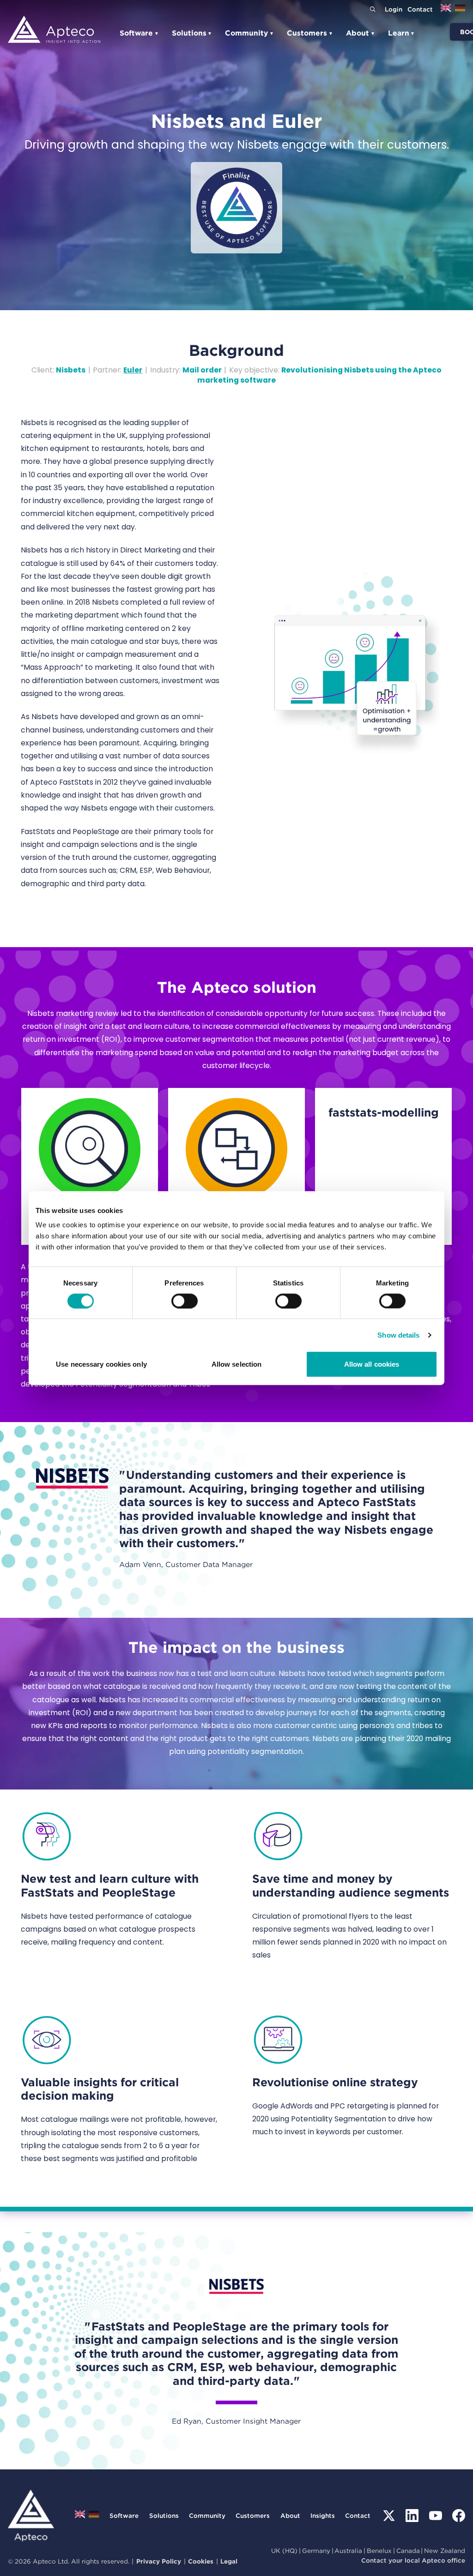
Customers (310, 33)
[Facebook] (459, 2516)
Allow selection (237, 1364)
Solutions (192, 33)
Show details (398, 1335)
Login (394, 9)
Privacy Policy (159, 2561)
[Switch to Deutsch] (460, 11)
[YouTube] (436, 2516)
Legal (229, 2561)
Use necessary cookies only (101, 1364)
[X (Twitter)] (389, 2516)
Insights (323, 2516)
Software (139, 33)
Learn (402, 33)
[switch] (185, 1301)
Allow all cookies (372, 1364)
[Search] (373, 9)
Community (249, 33)
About (361, 33)
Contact (420, 9)
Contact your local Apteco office (413, 2560)
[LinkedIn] (412, 2516)
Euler (133, 370)
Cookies (201, 2561)
